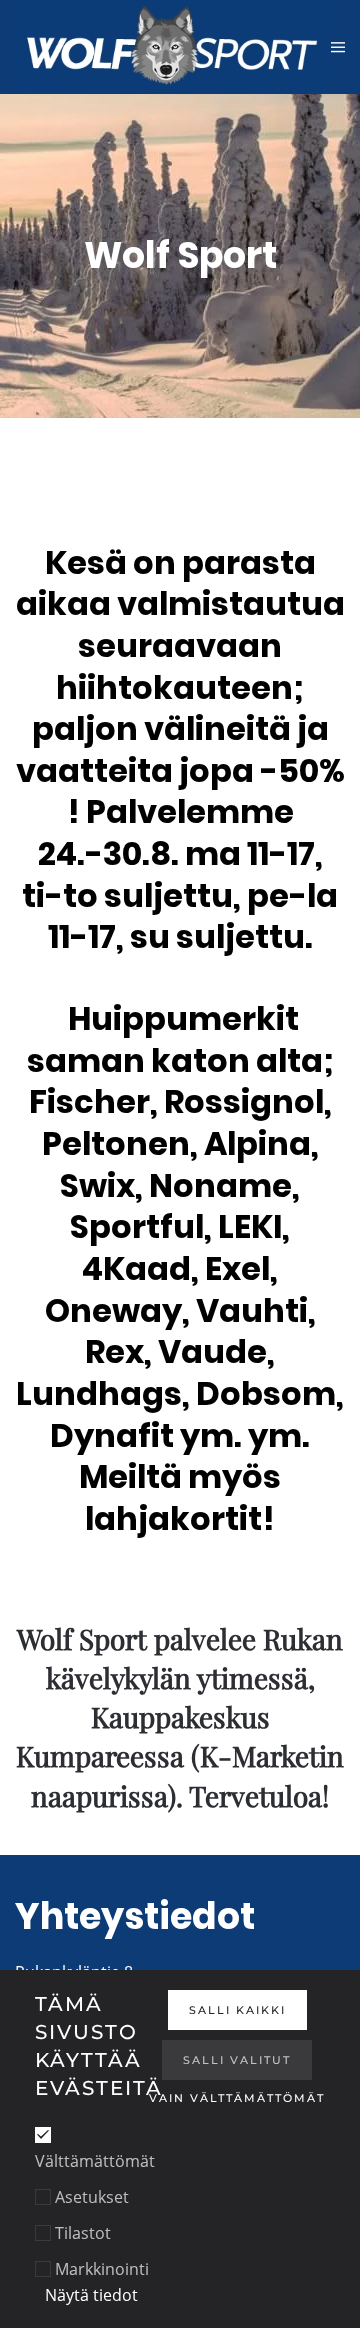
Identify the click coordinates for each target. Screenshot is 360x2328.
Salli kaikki (237, 2010)
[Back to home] (173, 47)
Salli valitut (237, 2060)
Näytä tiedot (91, 2295)
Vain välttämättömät (237, 2098)
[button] (338, 47)
